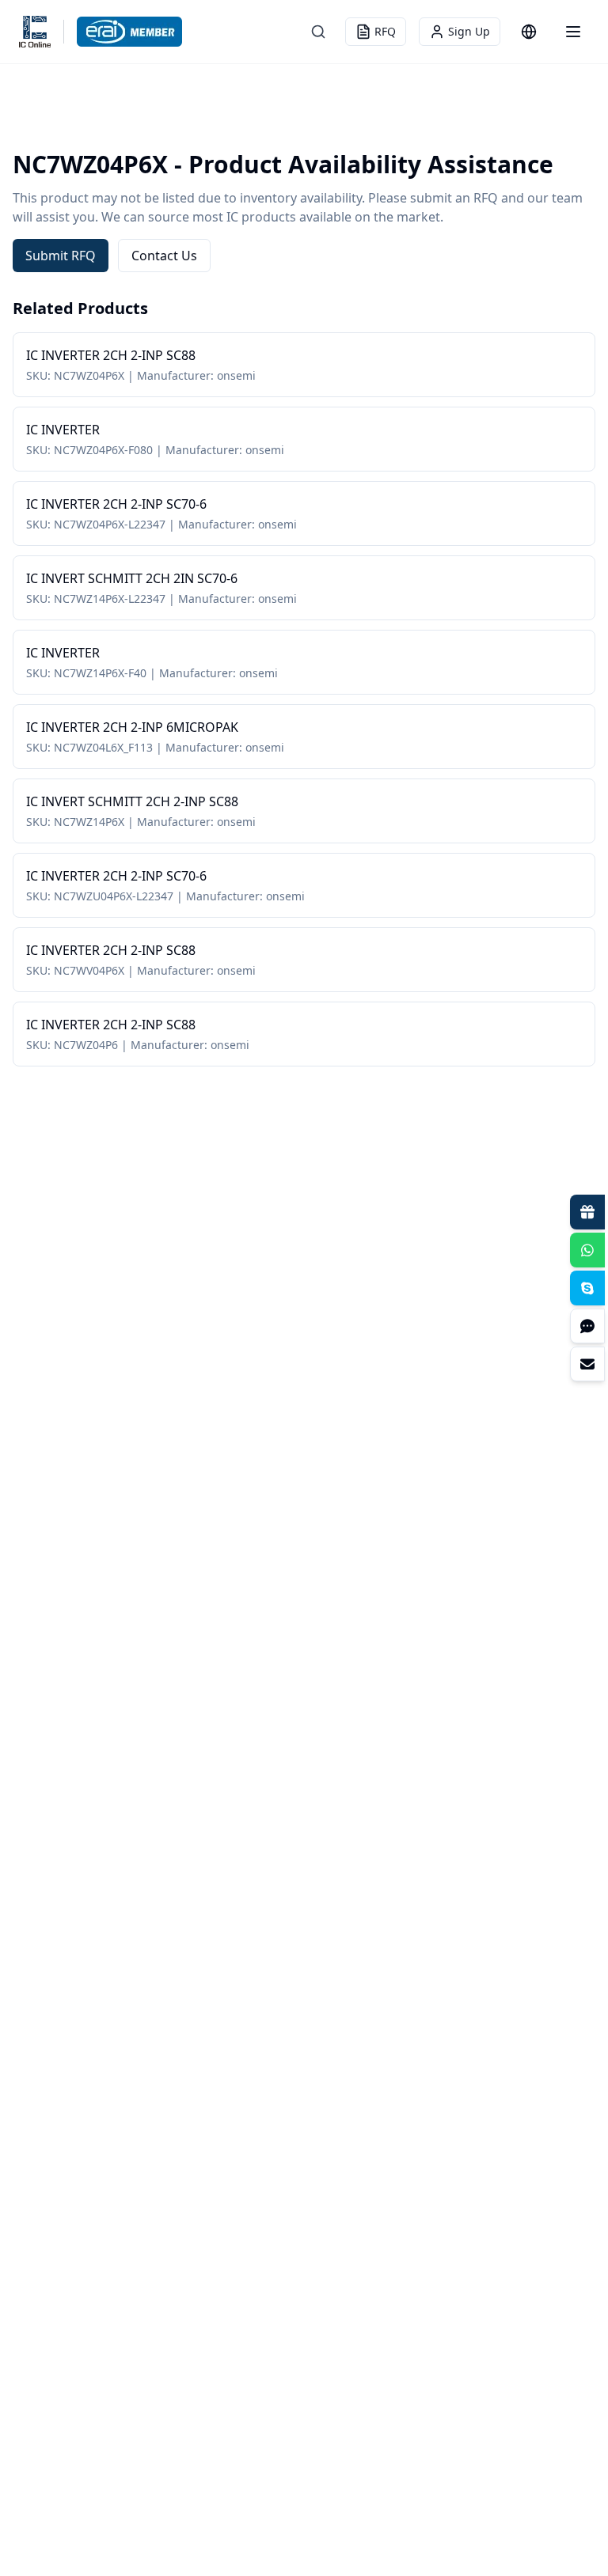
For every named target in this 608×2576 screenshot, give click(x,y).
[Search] (318, 32)
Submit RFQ (61, 256)
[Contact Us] (587, 1364)
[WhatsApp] (587, 1250)
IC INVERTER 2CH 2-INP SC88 (111, 355)
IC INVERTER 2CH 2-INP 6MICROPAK (132, 727)
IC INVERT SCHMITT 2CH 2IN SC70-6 (132, 578)
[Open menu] (573, 32)
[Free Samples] (587, 1212)
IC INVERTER (63, 430)
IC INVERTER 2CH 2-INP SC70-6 (116, 504)
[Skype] (587, 1288)
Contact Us (164, 256)
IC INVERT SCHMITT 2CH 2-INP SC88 (132, 801)
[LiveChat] (587, 1326)
